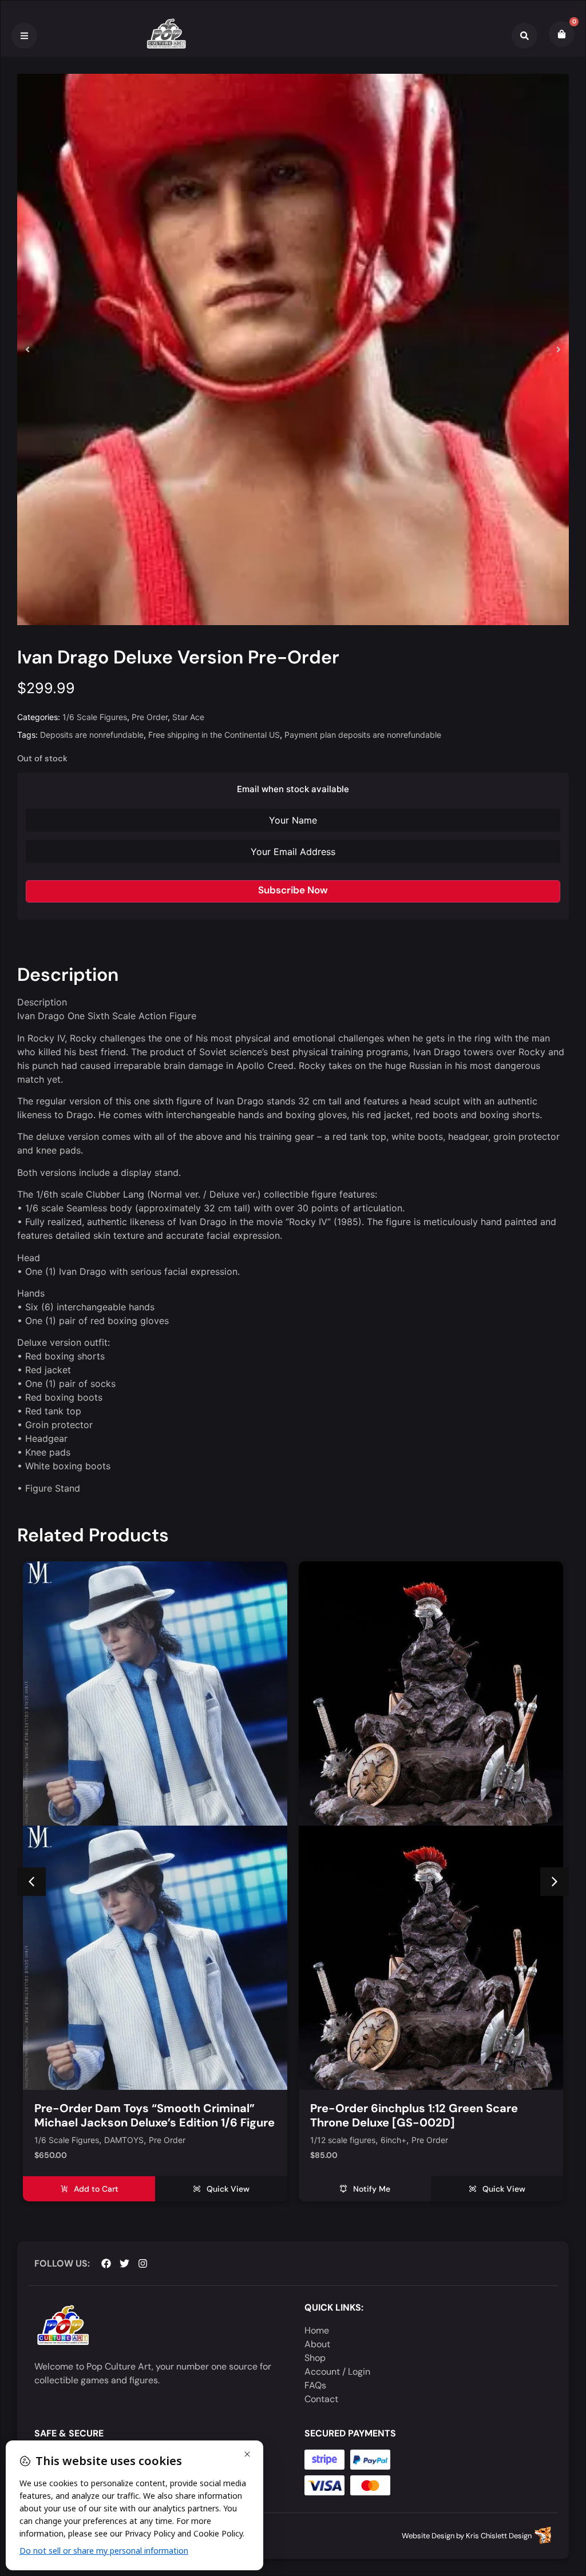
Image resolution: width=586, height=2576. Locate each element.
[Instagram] (143, 2263)
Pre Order (150, 717)
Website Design (428, 2536)
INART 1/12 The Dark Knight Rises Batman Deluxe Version (424, 2115)
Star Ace (188, 717)
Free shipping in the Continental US (214, 735)
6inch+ (118, 2140)
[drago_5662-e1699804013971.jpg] (293, 349)
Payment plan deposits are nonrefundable (363, 735)
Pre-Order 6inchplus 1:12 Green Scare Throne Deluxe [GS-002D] (138, 2115)
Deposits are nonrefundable (92, 735)
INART (393, 2140)
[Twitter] (124, 2263)
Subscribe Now (293, 890)
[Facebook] (106, 2263)
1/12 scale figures (67, 2140)
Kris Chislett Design (499, 2536)
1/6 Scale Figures (95, 717)
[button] (27, 349)
